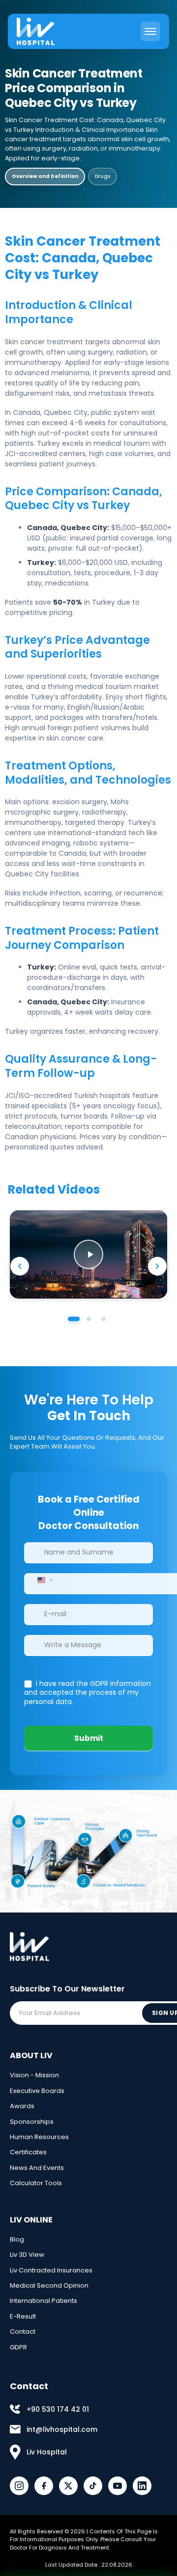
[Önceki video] (20, 1266)
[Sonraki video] (157, 1266)
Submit (89, 1738)
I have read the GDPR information (92, 1683)
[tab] (74, 1319)
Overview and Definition (45, 176)
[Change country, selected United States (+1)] (44, 1580)
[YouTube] (118, 2486)
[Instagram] (19, 2486)
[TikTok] (93, 2486)
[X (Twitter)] (68, 2486)
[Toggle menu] (150, 31)
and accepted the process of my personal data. (88, 1693)
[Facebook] (44, 2486)
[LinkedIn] (142, 2486)
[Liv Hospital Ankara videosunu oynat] (88, 1254)
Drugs (103, 176)
